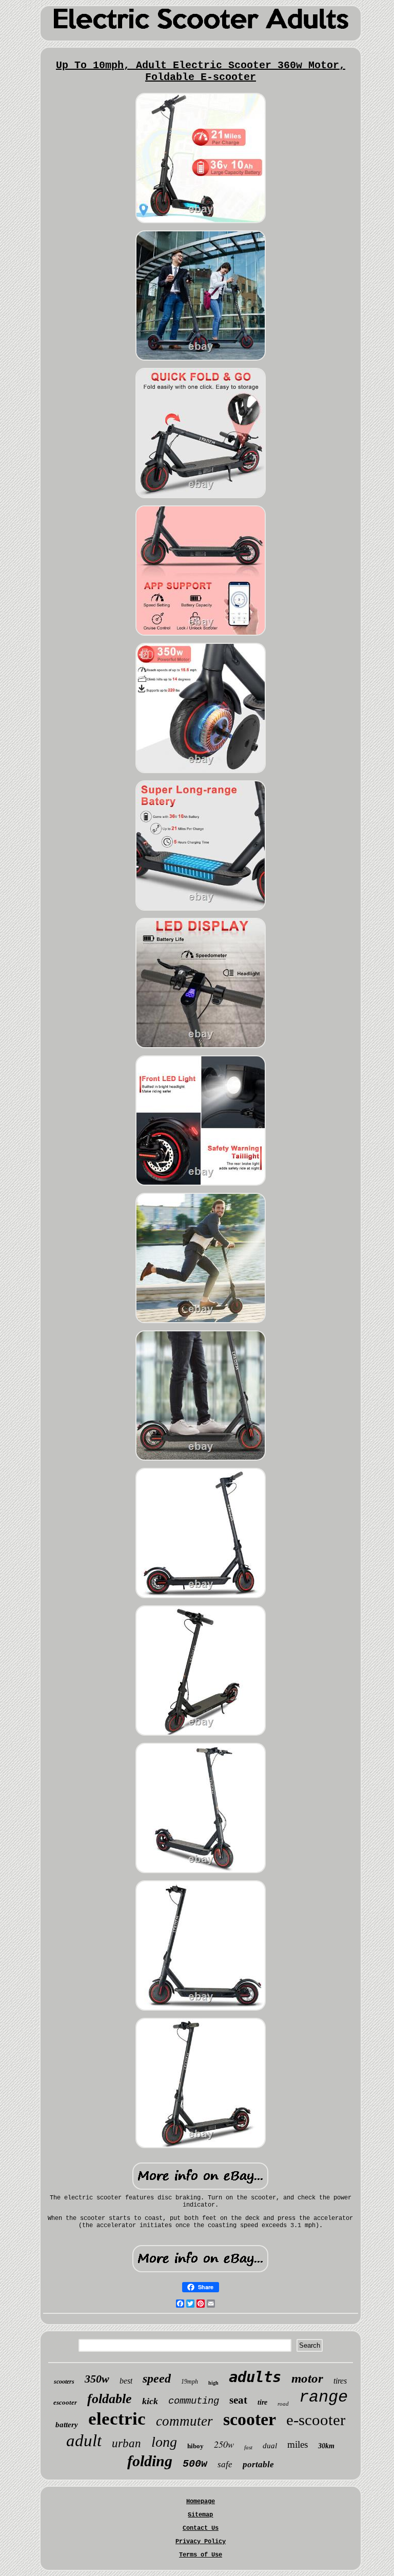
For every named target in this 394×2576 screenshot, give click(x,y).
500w (195, 2464)
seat (238, 2400)
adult (84, 2441)
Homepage (201, 2502)
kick (150, 2401)
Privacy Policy (201, 2542)
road (283, 2404)
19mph (190, 2382)
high (213, 2383)
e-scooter (316, 2420)
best (126, 2381)
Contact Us (201, 2528)
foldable (110, 2399)
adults (255, 2377)
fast (248, 2447)
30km (326, 2446)
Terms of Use (201, 2555)
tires (340, 2381)
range (323, 2397)
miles (298, 2444)
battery (67, 2425)
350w (97, 2379)
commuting (194, 2401)
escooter (65, 2402)
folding (150, 2461)
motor (307, 2378)
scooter (250, 2419)
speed (157, 2378)
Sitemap (200, 2515)
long (164, 2442)
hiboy (195, 2446)
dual (270, 2446)
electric (117, 2419)
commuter (184, 2421)
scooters (64, 2382)
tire (262, 2402)
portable (258, 2464)
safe (225, 2464)
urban (126, 2443)
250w (224, 2444)
